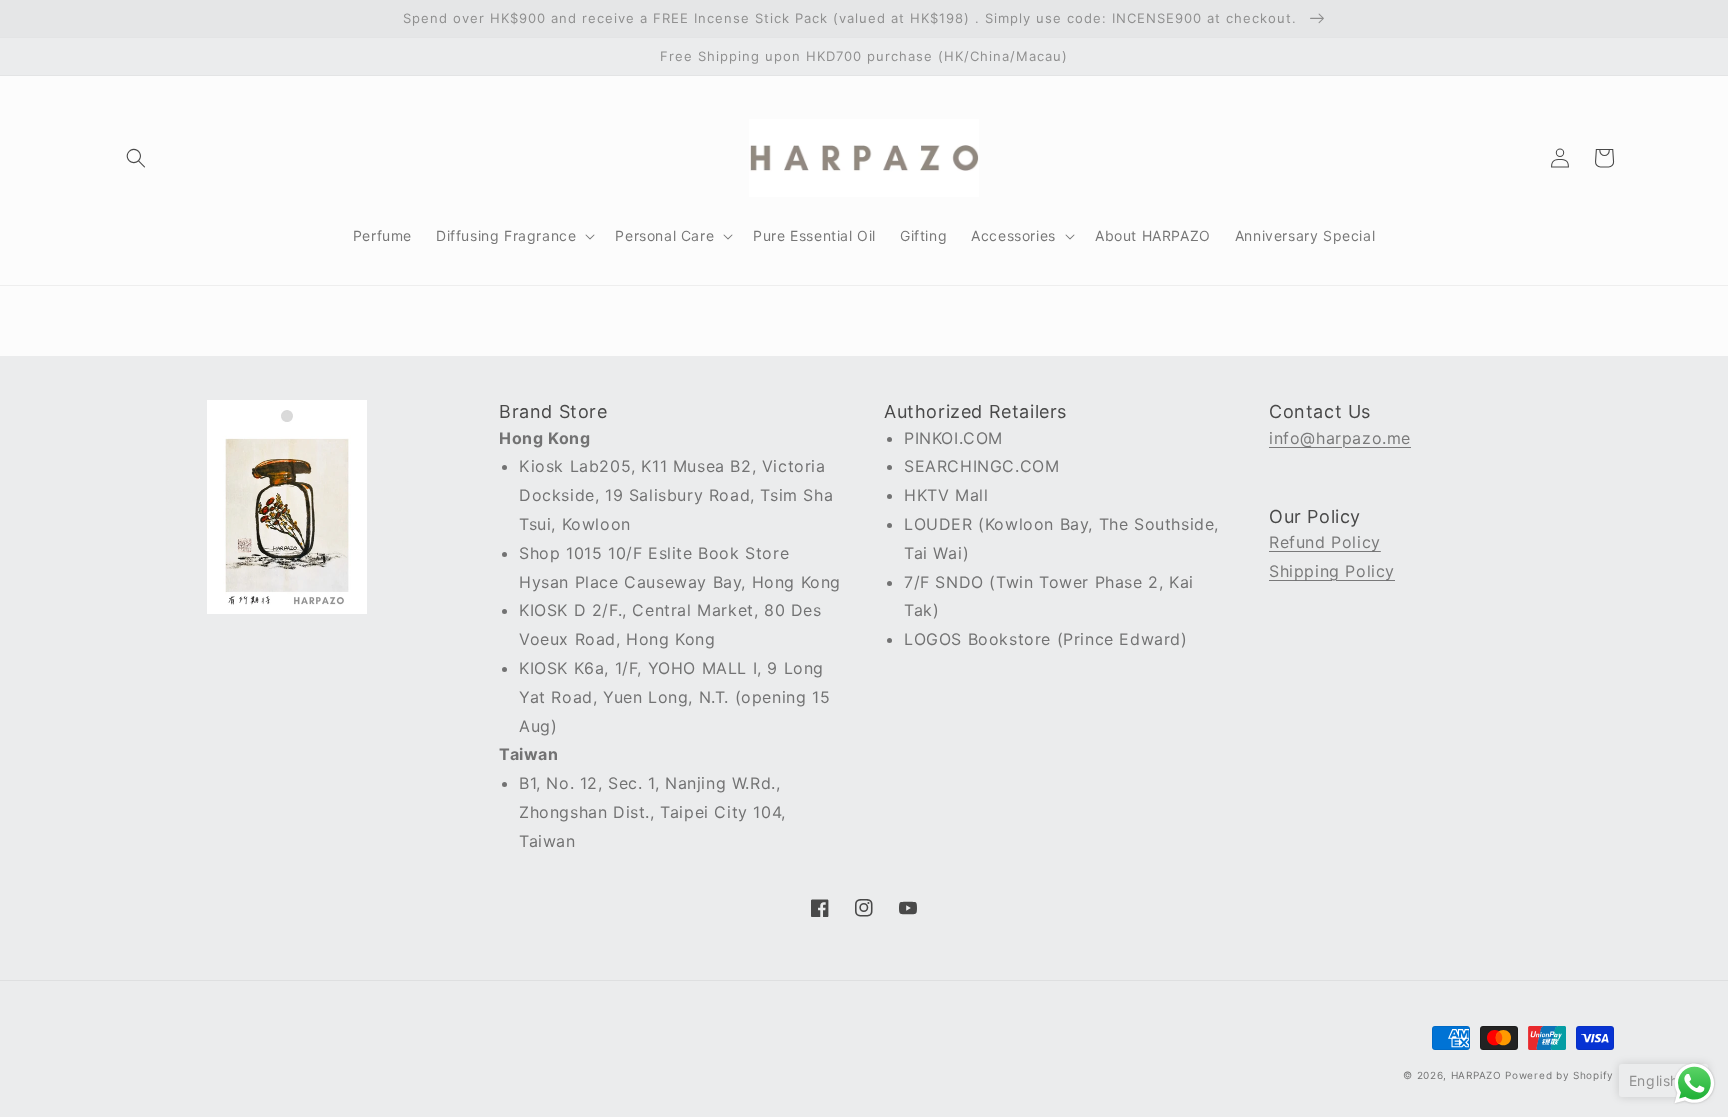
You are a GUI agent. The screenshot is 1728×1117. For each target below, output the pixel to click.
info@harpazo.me (1340, 438)
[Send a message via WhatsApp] (1694, 1083)
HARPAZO (1476, 1075)
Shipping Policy (1332, 571)
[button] (136, 158)
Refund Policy (1325, 542)
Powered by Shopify (1559, 1075)
